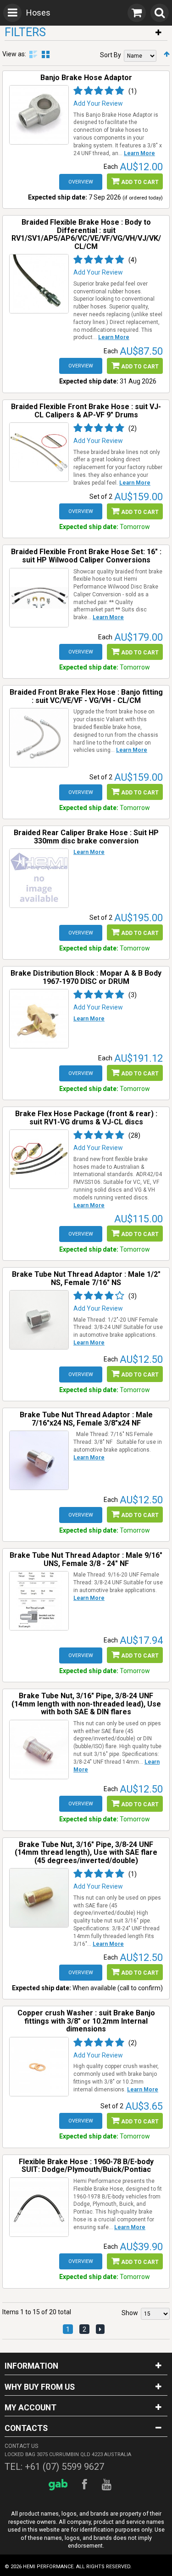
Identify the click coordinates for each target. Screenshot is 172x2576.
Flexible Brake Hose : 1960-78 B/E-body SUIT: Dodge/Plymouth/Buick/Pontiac (86, 2166)
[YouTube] (108, 2485)
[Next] (100, 2329)
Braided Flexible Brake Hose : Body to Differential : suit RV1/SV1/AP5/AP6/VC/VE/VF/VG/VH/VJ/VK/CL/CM (86, 234)
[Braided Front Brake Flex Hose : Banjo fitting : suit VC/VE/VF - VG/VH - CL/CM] (39, 738)
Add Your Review (98, 103)
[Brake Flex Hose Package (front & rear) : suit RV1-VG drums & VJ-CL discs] (39, 1159)
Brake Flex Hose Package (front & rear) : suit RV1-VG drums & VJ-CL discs (86, 1118)
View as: (14, 54)
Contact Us (21, 2446)
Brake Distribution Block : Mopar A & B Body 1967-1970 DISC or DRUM (86, 977)
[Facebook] (86, 2485)
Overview (81, 182)
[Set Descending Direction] (167, 54)
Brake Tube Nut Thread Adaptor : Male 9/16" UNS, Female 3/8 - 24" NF (86, 1559)
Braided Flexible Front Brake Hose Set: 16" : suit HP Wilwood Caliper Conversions (86, 556)
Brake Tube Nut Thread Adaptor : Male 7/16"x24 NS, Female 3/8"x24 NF (86, 1419)
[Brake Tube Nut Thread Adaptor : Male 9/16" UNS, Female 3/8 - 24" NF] (39, 1601)
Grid (46, 54)
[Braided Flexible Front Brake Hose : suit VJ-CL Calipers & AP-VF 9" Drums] (39, 452)
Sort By (111, 55)
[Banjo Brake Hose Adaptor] (39, 115)
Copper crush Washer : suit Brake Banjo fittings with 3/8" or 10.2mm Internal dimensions (86, 2021)
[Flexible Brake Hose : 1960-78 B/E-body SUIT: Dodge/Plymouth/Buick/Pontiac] (39, 2207)
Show (130, 2313)
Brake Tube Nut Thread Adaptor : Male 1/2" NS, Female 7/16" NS (86, 1278)
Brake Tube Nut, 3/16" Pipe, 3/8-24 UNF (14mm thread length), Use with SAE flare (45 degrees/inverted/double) (86, 1852)
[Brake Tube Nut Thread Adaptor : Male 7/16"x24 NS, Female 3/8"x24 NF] (39, 1460)
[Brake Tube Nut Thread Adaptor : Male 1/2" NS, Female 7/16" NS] (39, 1320)
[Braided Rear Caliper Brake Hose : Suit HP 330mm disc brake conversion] (39, 878)
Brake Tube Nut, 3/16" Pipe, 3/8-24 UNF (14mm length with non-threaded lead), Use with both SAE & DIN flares (86, 1704)
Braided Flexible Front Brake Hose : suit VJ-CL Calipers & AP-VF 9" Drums (86, 411)
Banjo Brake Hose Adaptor (86, 78)
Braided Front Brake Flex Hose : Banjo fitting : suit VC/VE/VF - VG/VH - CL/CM (86, 696)
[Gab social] (60, 2485)
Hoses (38, 13)
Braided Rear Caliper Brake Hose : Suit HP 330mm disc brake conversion (86, 837)
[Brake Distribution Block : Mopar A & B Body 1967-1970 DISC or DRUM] (39, 1019)
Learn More (139, 153)
